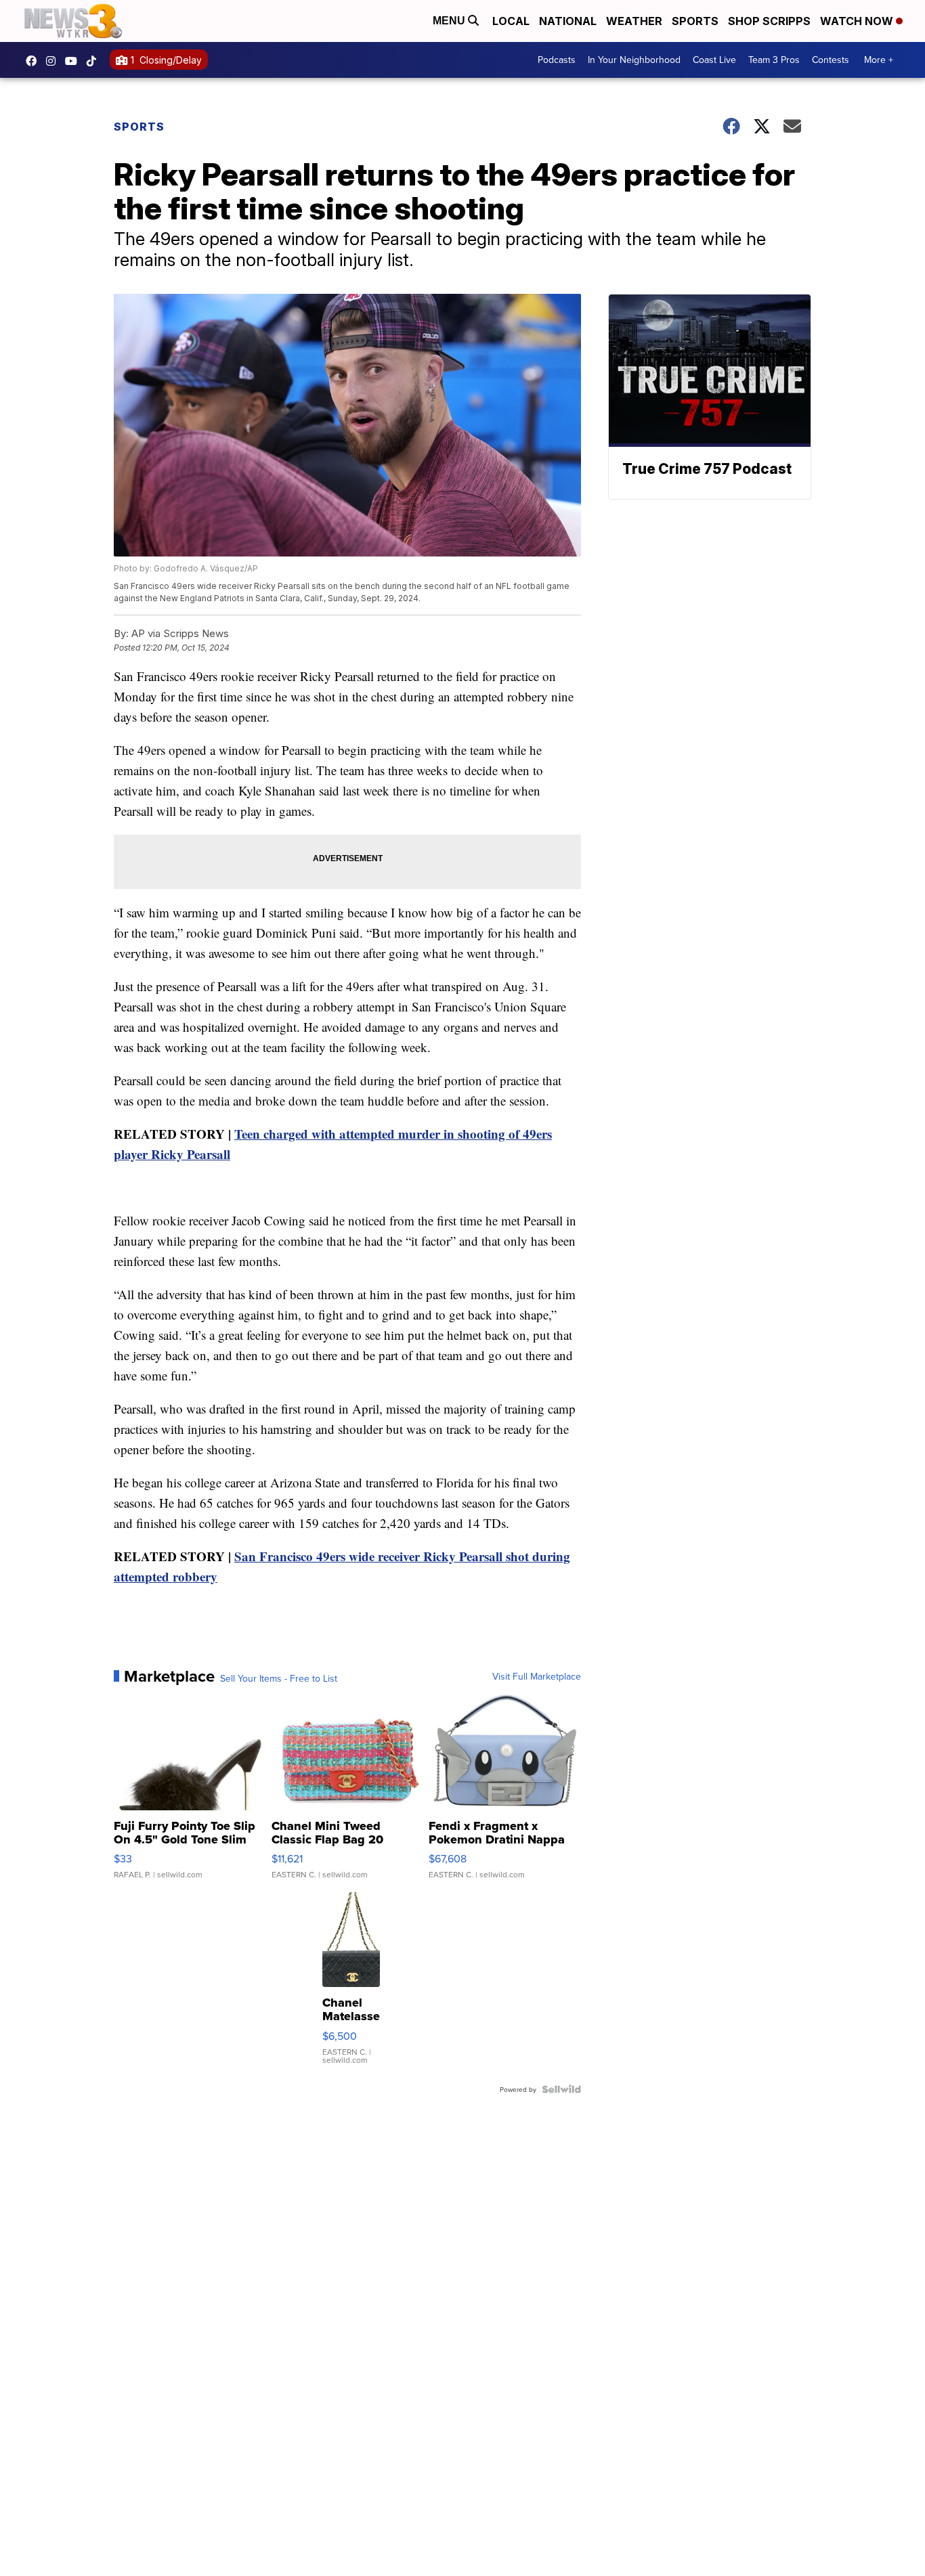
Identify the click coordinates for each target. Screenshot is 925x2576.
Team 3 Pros (774, 60)
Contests (831, 60)
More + (879, 60)
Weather (634, 21)
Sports (695, 21)
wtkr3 (54, 61)
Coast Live (714, 60)
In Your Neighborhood (634, 60)
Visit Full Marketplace (537, 1676)
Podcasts (557, 60)
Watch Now (858, 21)
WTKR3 (35, 61)
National (568, 21)
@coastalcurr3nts (95, 61)
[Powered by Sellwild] (561, 2089)
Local (511, 21)
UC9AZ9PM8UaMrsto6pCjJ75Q (74, 61)
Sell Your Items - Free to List (279, 1678)
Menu (450, 21)
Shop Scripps (769, 21)
